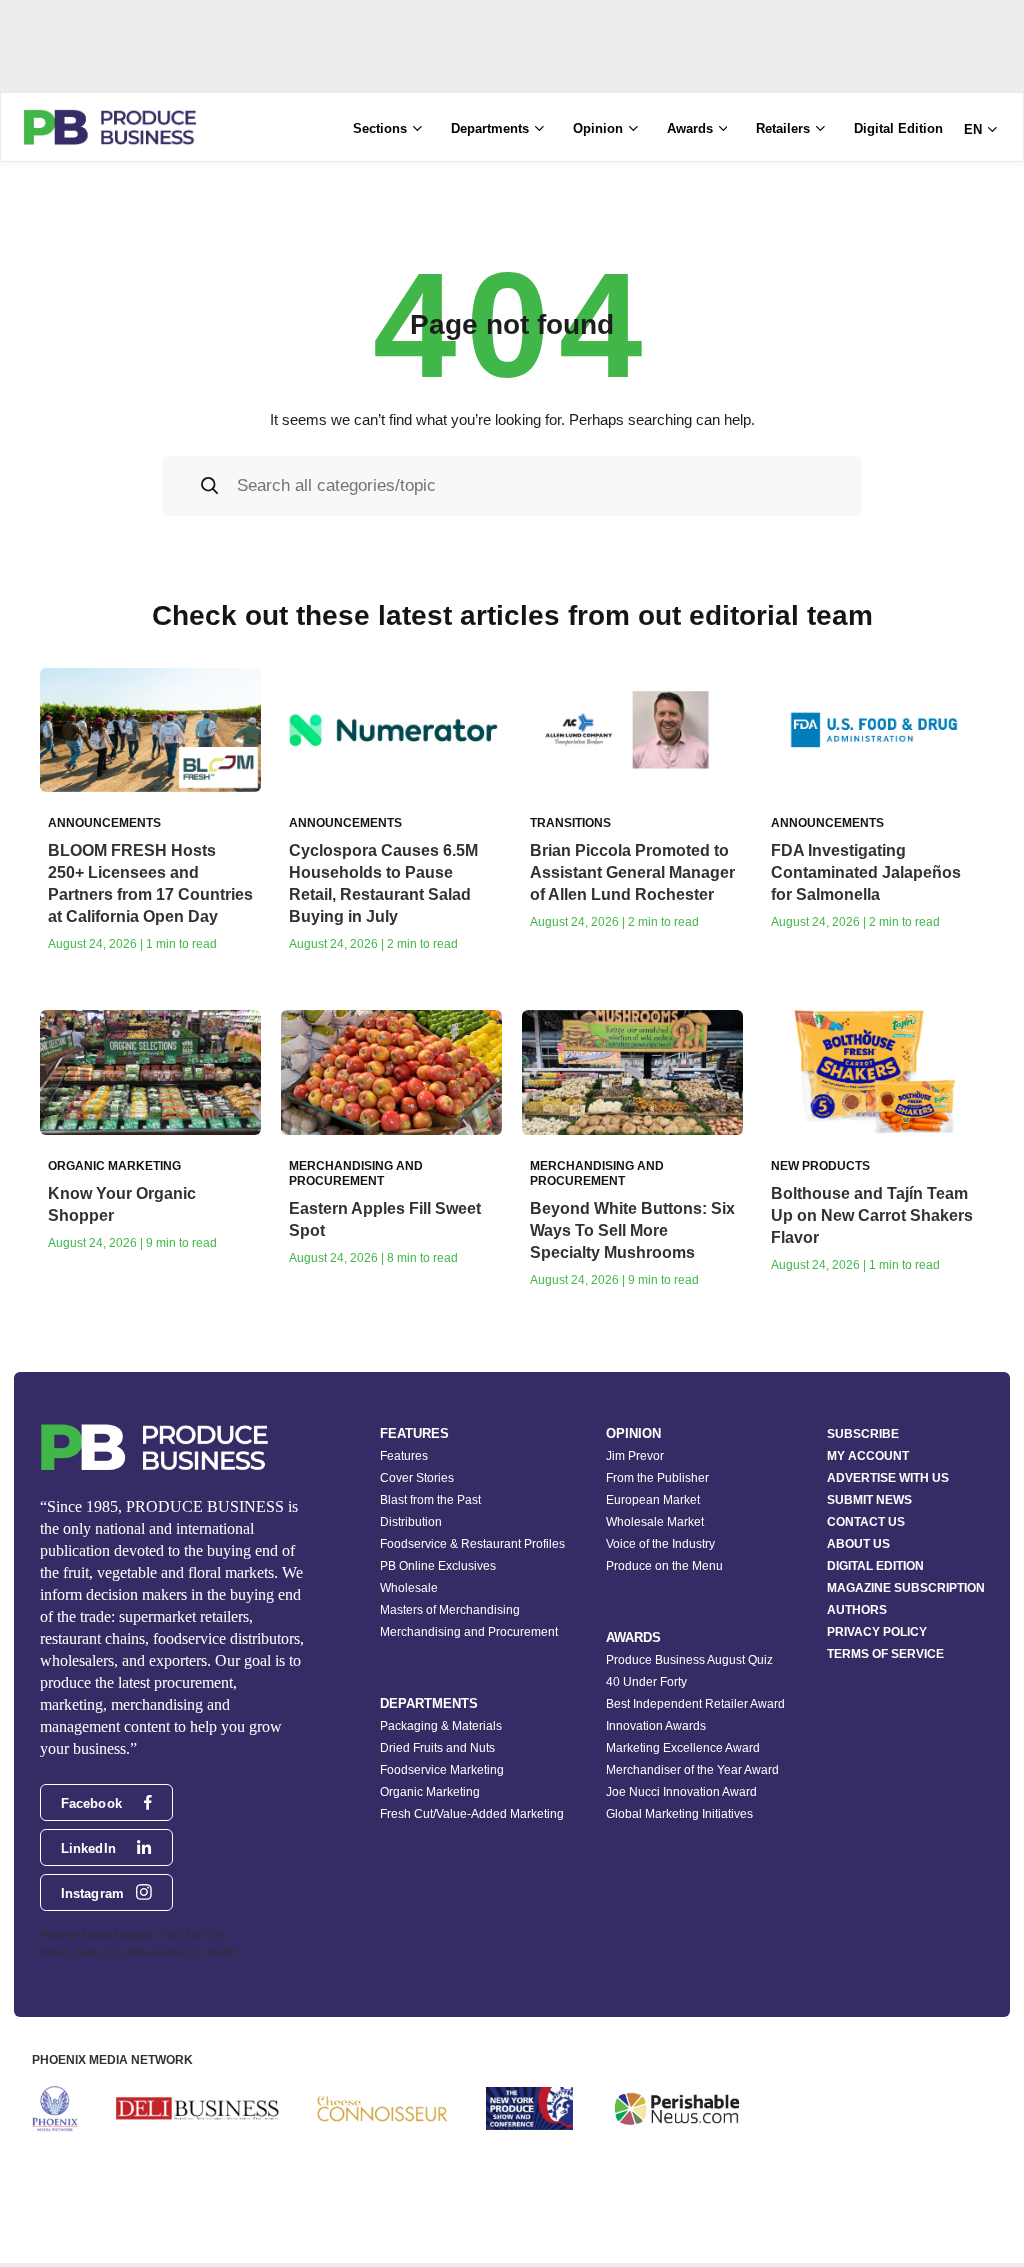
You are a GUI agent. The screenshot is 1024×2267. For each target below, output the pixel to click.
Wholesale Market (655, 1522)
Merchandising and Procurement (469, 1632)
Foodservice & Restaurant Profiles (472, 1544)
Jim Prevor (635, 1456)
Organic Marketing (430, 1792)
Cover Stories (417, 1478)
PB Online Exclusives (438, 1566)
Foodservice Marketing (442, 1770)
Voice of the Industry (660, 1544)
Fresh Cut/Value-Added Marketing (472, 1814)
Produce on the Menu (664, 1566)
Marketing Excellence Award (683, 1748)
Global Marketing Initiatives (679, 1814)
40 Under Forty (646, 1682)
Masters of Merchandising (450, 1610)
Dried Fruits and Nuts (437, 1748)
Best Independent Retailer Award (695, 1704)
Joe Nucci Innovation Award (681, 1792)
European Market (653, 1500)
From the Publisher (657, 1478)
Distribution (411, 1522)
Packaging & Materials (441, 1726)
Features (404, 1456)
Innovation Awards (656, 1726)
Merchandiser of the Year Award (692, 1770)
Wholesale (409, 1588)
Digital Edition (898, 128)
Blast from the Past (430, 1500)
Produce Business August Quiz (689, 1660)
